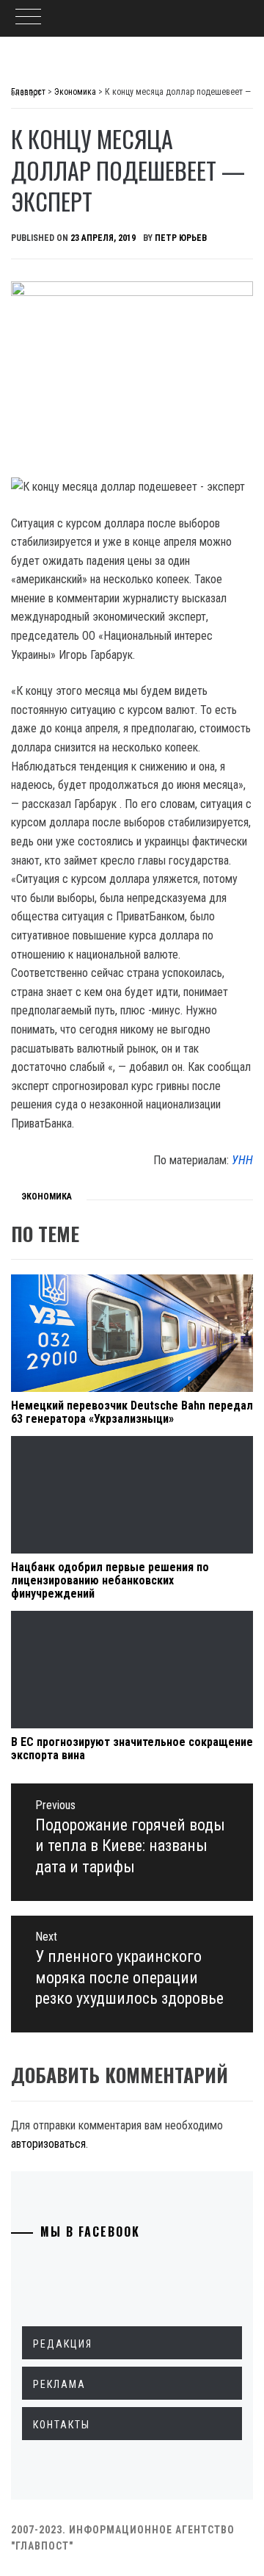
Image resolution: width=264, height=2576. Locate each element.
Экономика (47, 1197)
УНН (242, 1160)
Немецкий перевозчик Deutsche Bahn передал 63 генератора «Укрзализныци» (132, 1412)
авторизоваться (48, 2144)
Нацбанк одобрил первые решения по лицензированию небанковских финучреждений (110, 1580)
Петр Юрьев (181, 238)
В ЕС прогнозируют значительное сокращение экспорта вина (132, 1749)
